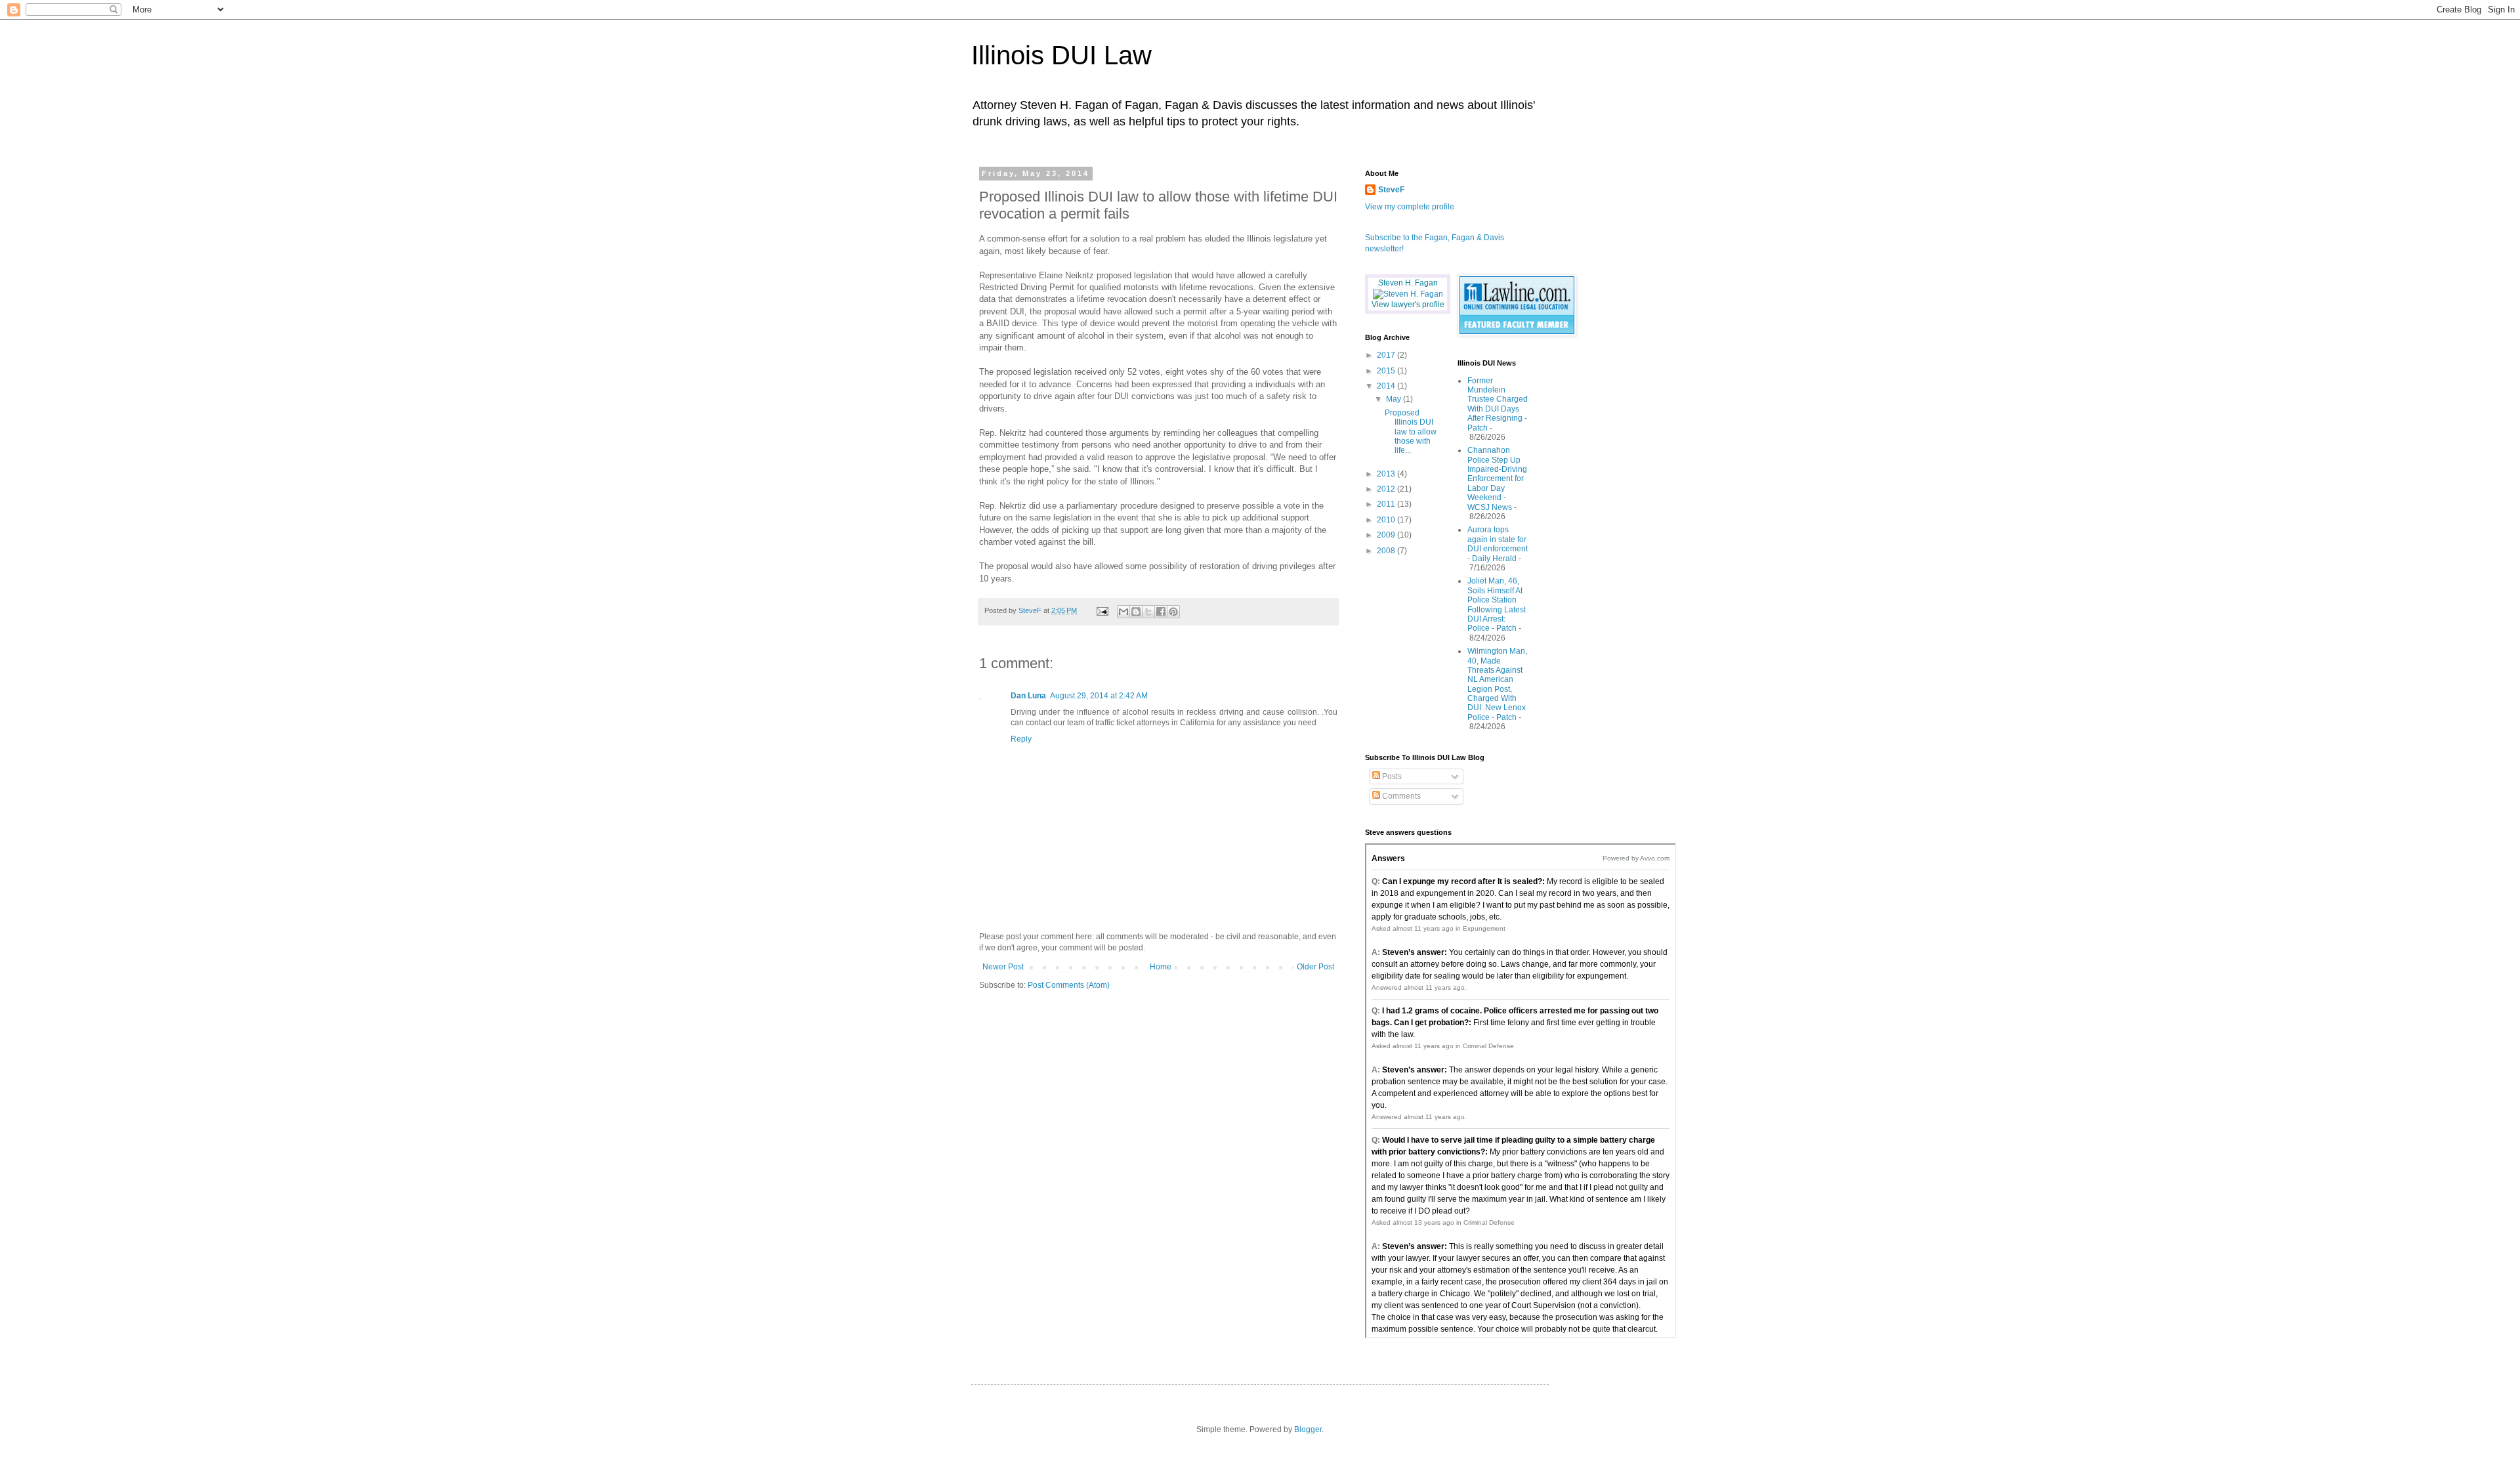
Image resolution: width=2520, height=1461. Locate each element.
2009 (1387, 535)
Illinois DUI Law (1061, 55)
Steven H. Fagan (1408, 283)
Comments (1400, 796)
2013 (1387, 474)
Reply (1021, 739)
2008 (1387, 551)
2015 (1387, 371)
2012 (1387, 489)
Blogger (1308, 1429)
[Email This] (1123, 612)
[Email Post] (1102, 610)
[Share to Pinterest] (1173, 612)
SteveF (1391, 190)
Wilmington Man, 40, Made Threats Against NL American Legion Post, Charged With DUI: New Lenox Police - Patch (1497, 684)
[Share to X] (1148, 612)
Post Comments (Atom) (1069, 985)
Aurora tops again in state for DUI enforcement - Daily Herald (1498, 544)
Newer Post (1003, 967)
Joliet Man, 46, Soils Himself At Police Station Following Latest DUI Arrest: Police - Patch (1497, 604)
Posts (1391, 776)
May (1395, 399)
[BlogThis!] (1136, 612)
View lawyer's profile (1408, 305)
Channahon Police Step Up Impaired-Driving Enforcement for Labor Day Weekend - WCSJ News (1497, 478)
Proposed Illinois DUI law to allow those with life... (1411, 432)
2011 (1387, 504)
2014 (1387, 386)
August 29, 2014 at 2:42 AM (1099, 696)
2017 (1387, 355)
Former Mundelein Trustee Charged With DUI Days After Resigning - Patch (1498, 404)
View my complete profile (1410, 207)
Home (1161, 967)
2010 (1387, 520)
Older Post (1315, 967)
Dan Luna (1028, 696)
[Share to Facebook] (1161, 612)
